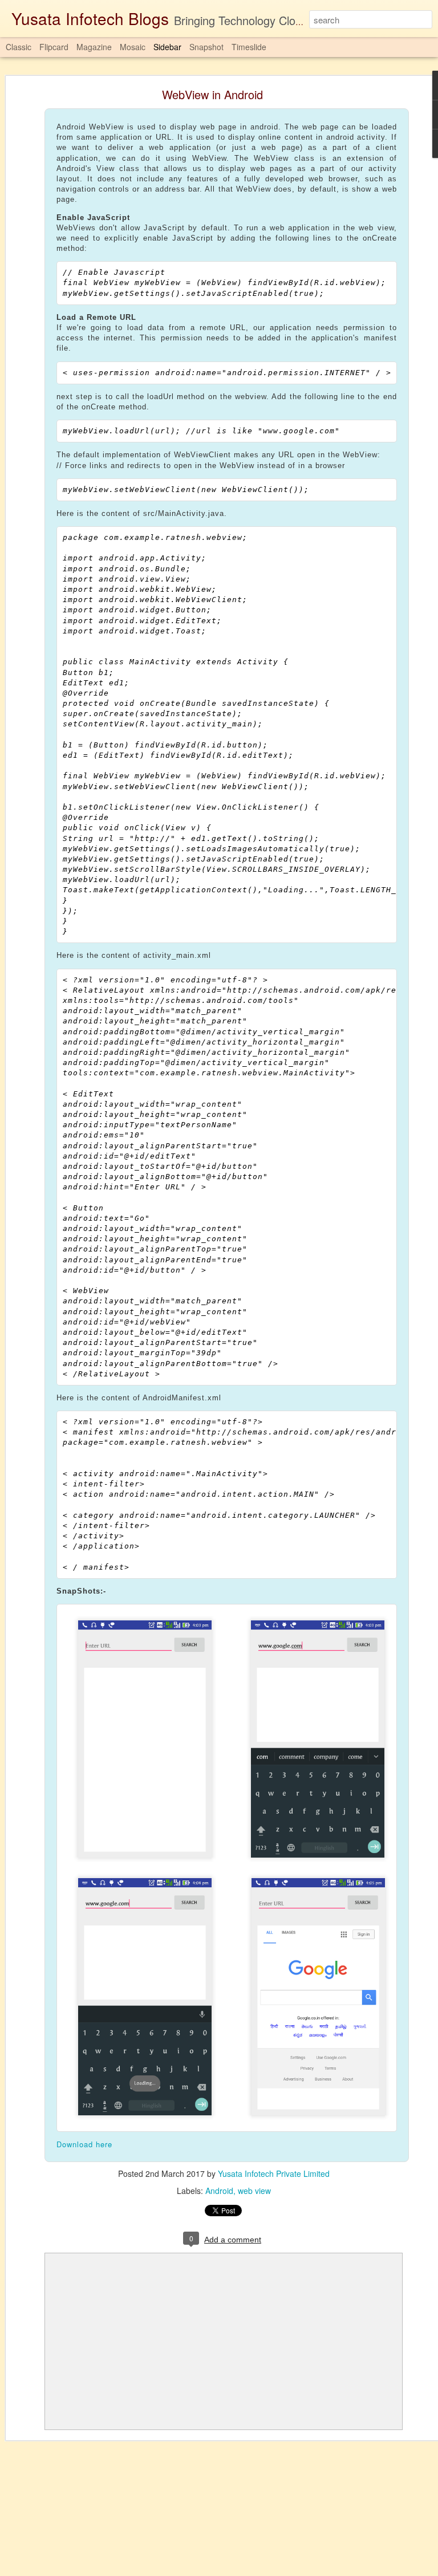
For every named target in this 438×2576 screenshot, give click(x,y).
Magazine (94, 47)
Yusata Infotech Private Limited (274, 2173)
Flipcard (54, 47)
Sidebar (167, 47)
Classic (19, 47)
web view (254, 2191)
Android (219, 2191)
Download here (84, 2144)
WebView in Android (212, 94)
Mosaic (133, 47)
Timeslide (249, 47)
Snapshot (206, 47)
